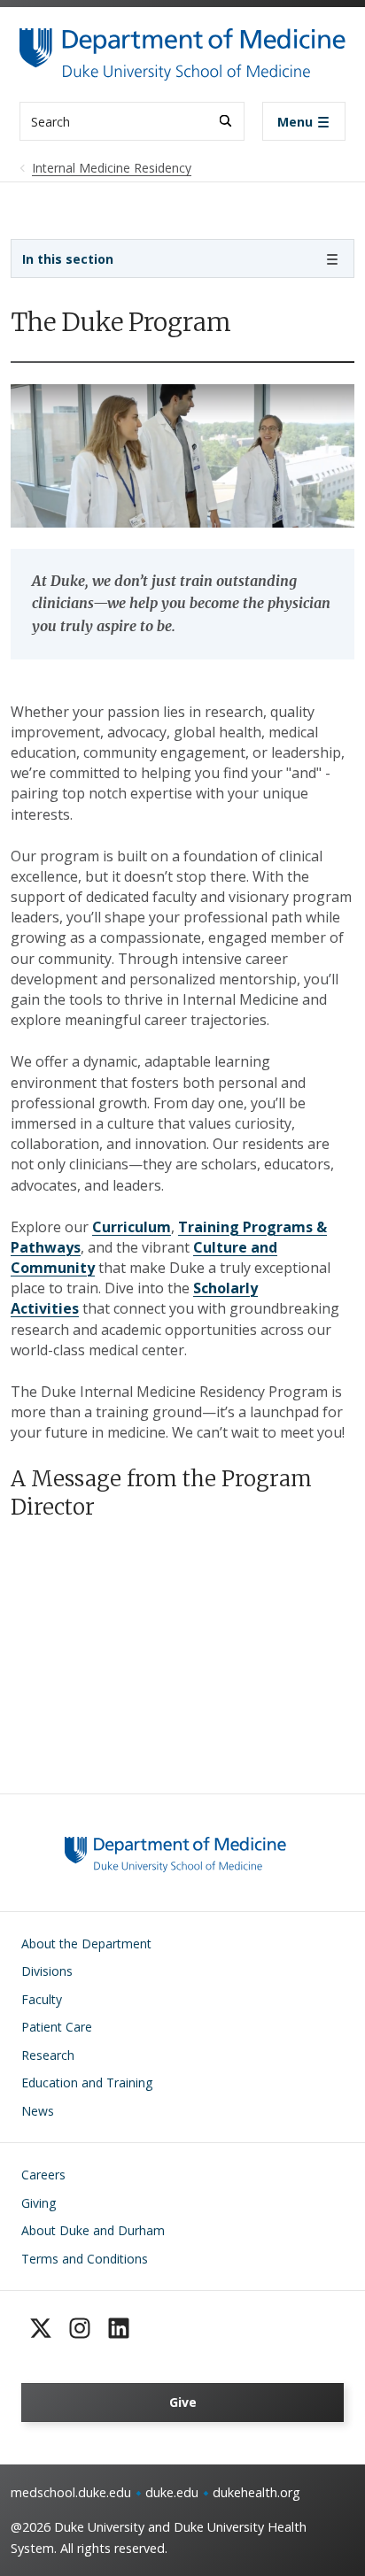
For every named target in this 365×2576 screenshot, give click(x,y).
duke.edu (172, 2492)
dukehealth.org (256, 2492)
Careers (43, 2175)
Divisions (47, 1971)
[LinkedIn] (119, 2328)
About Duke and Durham (93, 2230)
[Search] (225, 121)
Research (48, 2055)
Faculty (42, 1999)
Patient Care (57, 2027)
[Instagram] (80, 2328)
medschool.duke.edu (71, 2492)
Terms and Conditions (85, 2259)
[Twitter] (41, 2328)
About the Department (86, 1944)
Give (183, 2402)
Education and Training (87, 2082)
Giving (39, 2203)
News (38, 2111)
